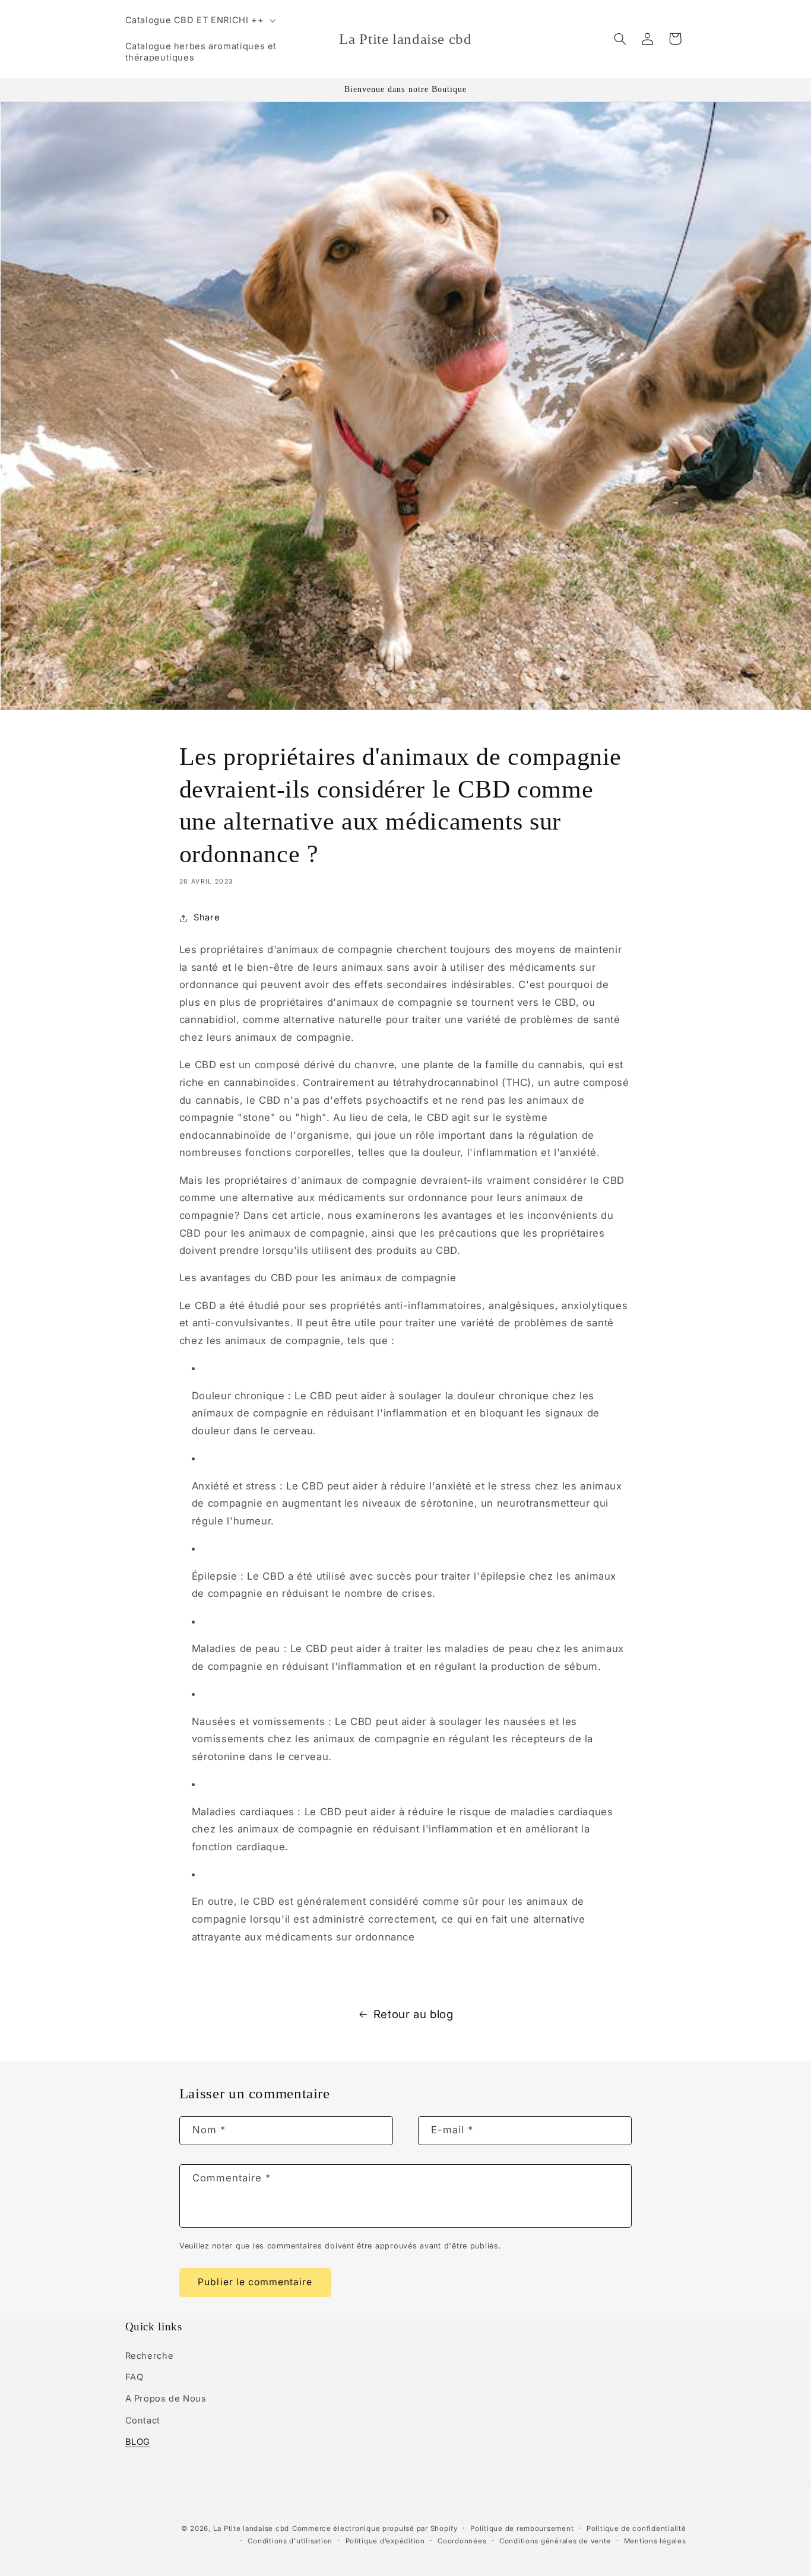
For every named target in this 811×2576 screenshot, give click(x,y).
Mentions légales (655, 2541)
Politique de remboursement (522, 2529)
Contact (143, 2421)
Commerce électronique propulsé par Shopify (375, 2529)
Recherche (150, 2356)
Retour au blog (414, 2014)
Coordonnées (462, 2541)
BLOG (138, 2442)
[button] (199, 20)
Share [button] (207, 917)
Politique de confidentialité (636, 2529)
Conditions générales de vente (555, 2541)
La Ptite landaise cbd (251, 2529)
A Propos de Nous (166, 2399)
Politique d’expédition (385, 2541)
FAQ (134, 2377)
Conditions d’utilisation (290, 2541)
